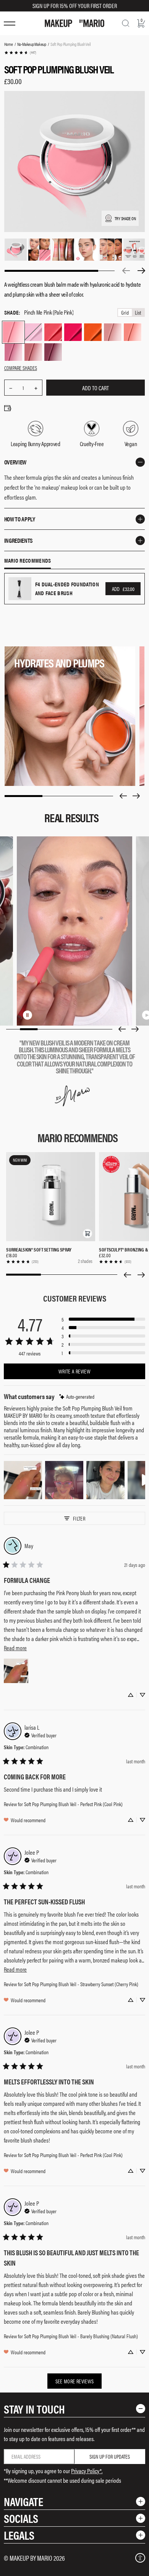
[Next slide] (136, 796)
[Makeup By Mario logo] (74, 23)
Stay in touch (34, 2409)
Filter (79, 1518)
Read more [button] (15, 1648)
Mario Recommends (28, 561)
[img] (77, 1397)
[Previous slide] (123, 796)
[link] (20, 53)
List (138, 312)
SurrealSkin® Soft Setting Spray (39, 1249)
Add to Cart (96, 388)
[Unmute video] (40, 1015)
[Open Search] (126, 23)
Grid (125, 312)
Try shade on (125, 218)
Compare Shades (21, 368)
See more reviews (75, 2381)
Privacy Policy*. (87, 2471)
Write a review (74, 1371)
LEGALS (19, 2535)
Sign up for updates (110, 2456)
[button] (87, 1234)
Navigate (23, 2501)
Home (9, 44)
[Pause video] (28, 1015)
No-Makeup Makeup (32, 44)
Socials (21, 2518)
